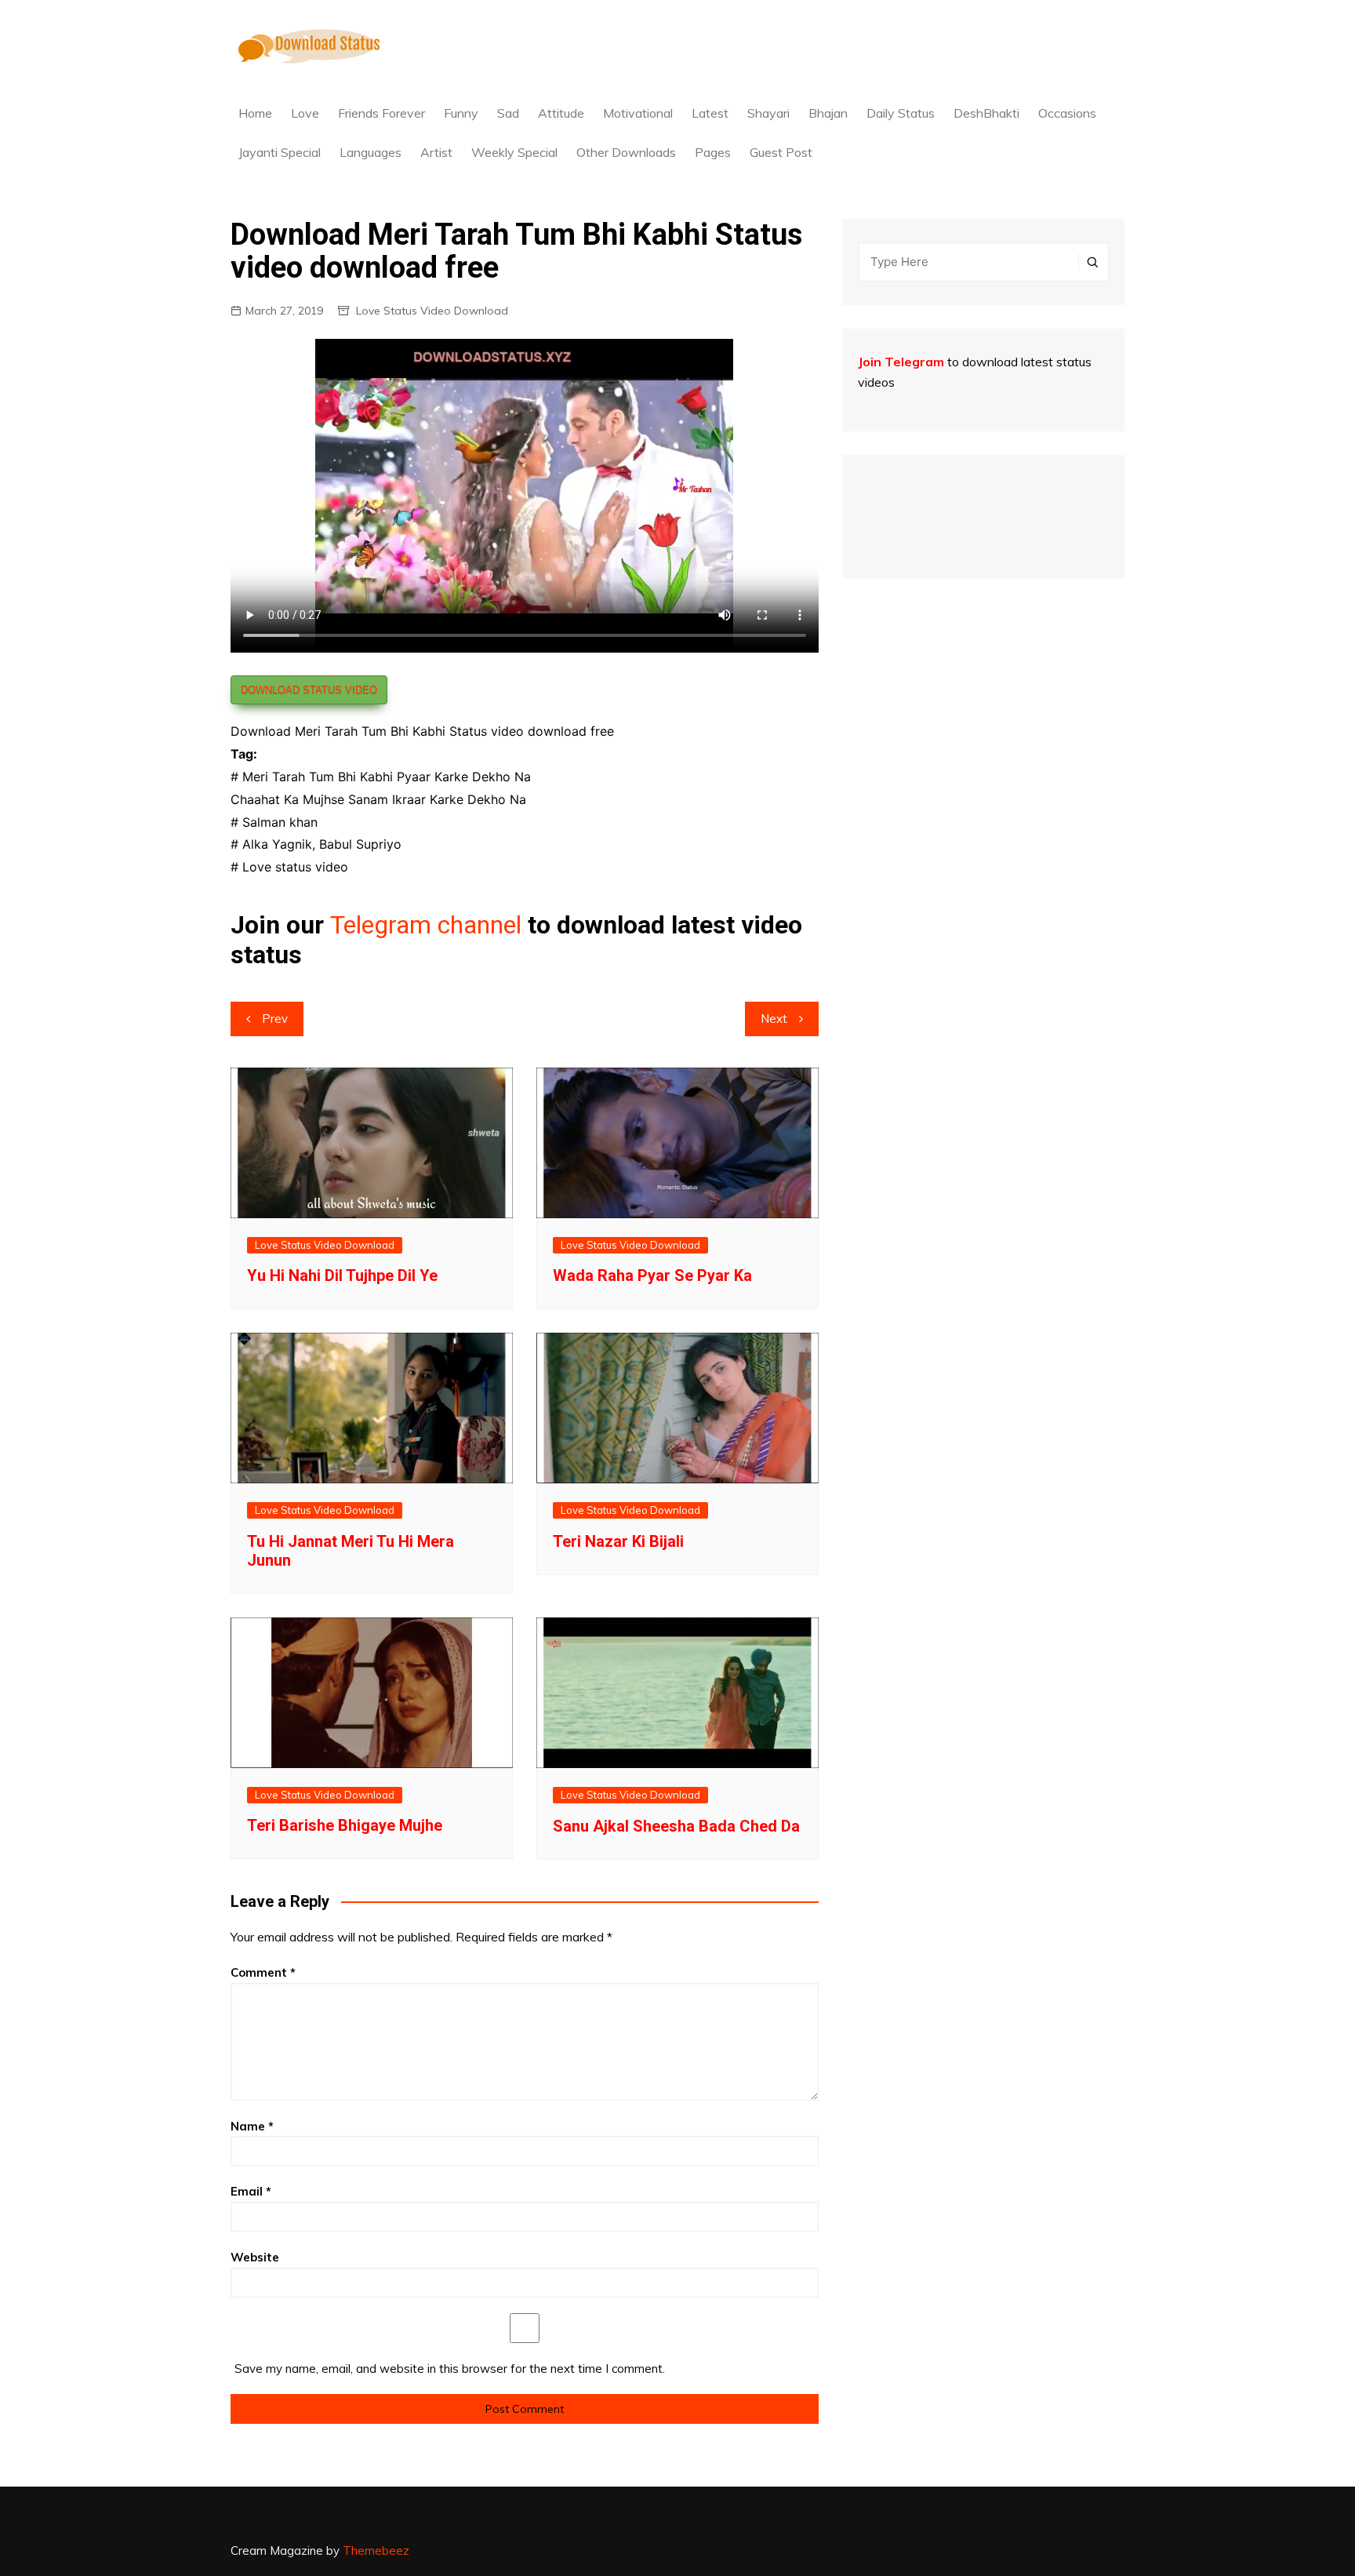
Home (255, 113)
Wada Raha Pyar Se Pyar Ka (652, 1275)
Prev (275, 1019)
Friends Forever (381, 113)
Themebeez (376, 2551)
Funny (461, 113)
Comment (263, 1972)
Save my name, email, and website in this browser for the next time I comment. (450, 2369)
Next (774, 1019)
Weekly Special (514, 152)
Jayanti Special (280, 152)
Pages (713, 152)
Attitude (561, 113)
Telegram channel (426, 925)
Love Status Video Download (432, 311)
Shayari (768, 113)
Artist (436, 152)
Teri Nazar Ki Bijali (618, 1541)
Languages (371, 152)
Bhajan (828, 113)
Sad (508, 113)
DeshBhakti (986, 113)
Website (255, 2257)
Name (252, 2126)
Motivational (638, 113)
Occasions (1067, 113)
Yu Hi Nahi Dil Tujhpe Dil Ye (342, 1275)
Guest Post (781, 152)
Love (305, 113)
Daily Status (901, 113)
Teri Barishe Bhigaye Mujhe (345, 1825)
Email (251, 2191)
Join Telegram (901, 362)
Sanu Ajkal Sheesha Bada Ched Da (676, 1826)
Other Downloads (626, 152)
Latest (710, 113)
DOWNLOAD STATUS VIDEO (309, 690)
